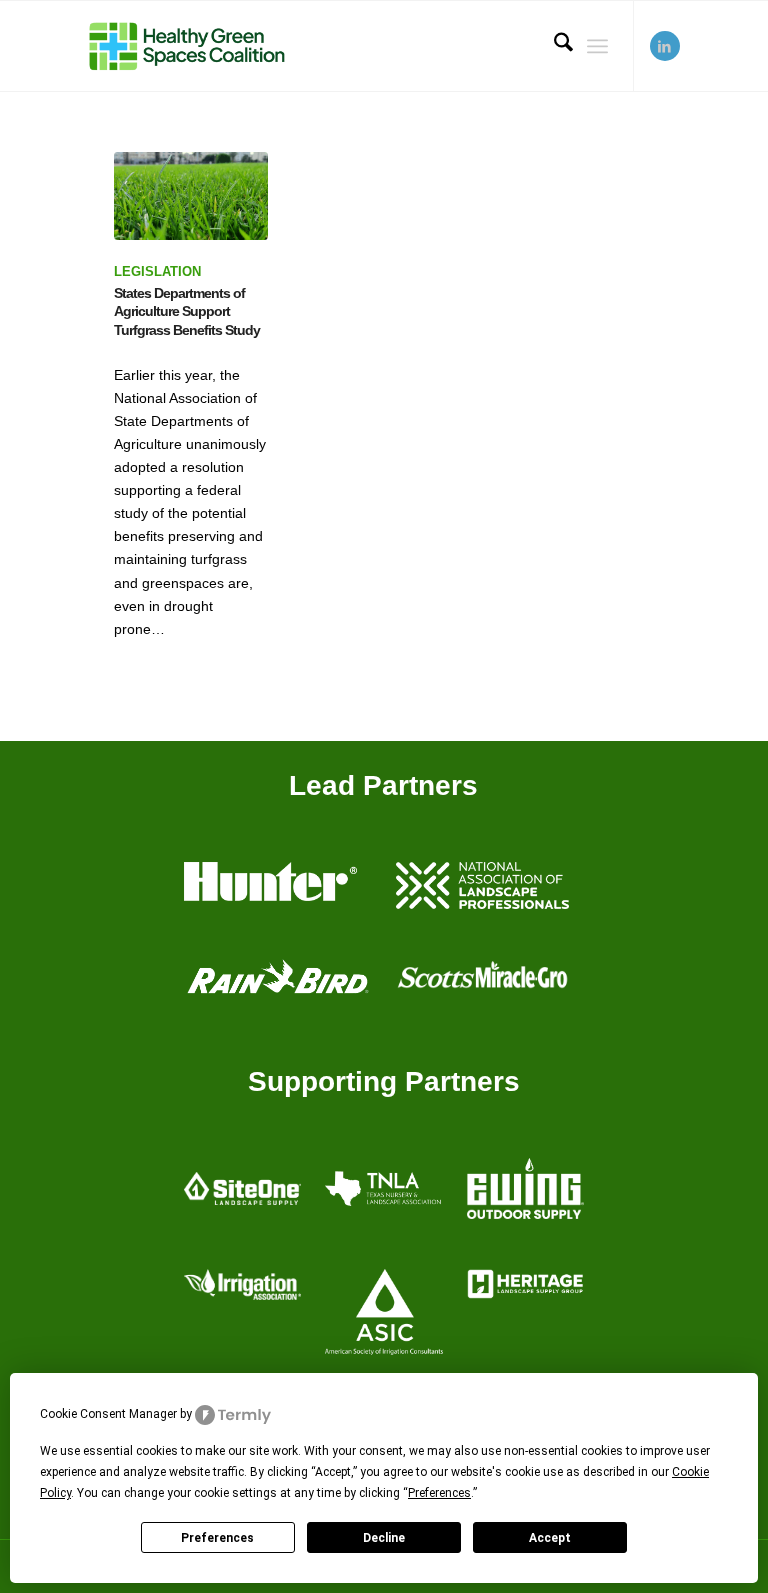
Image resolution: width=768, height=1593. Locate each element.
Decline (384, 1538)
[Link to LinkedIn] (665, 46)
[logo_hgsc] (186, 46)
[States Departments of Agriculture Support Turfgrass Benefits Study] (190, 196)
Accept (550, 1538)
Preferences (217, 1538)
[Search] (553, 46)
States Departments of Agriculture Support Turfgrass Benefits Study (187, 311)
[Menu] (597, 46)
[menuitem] (553, 46)
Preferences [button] (439, 1493)
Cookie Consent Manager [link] (108, 1414)
